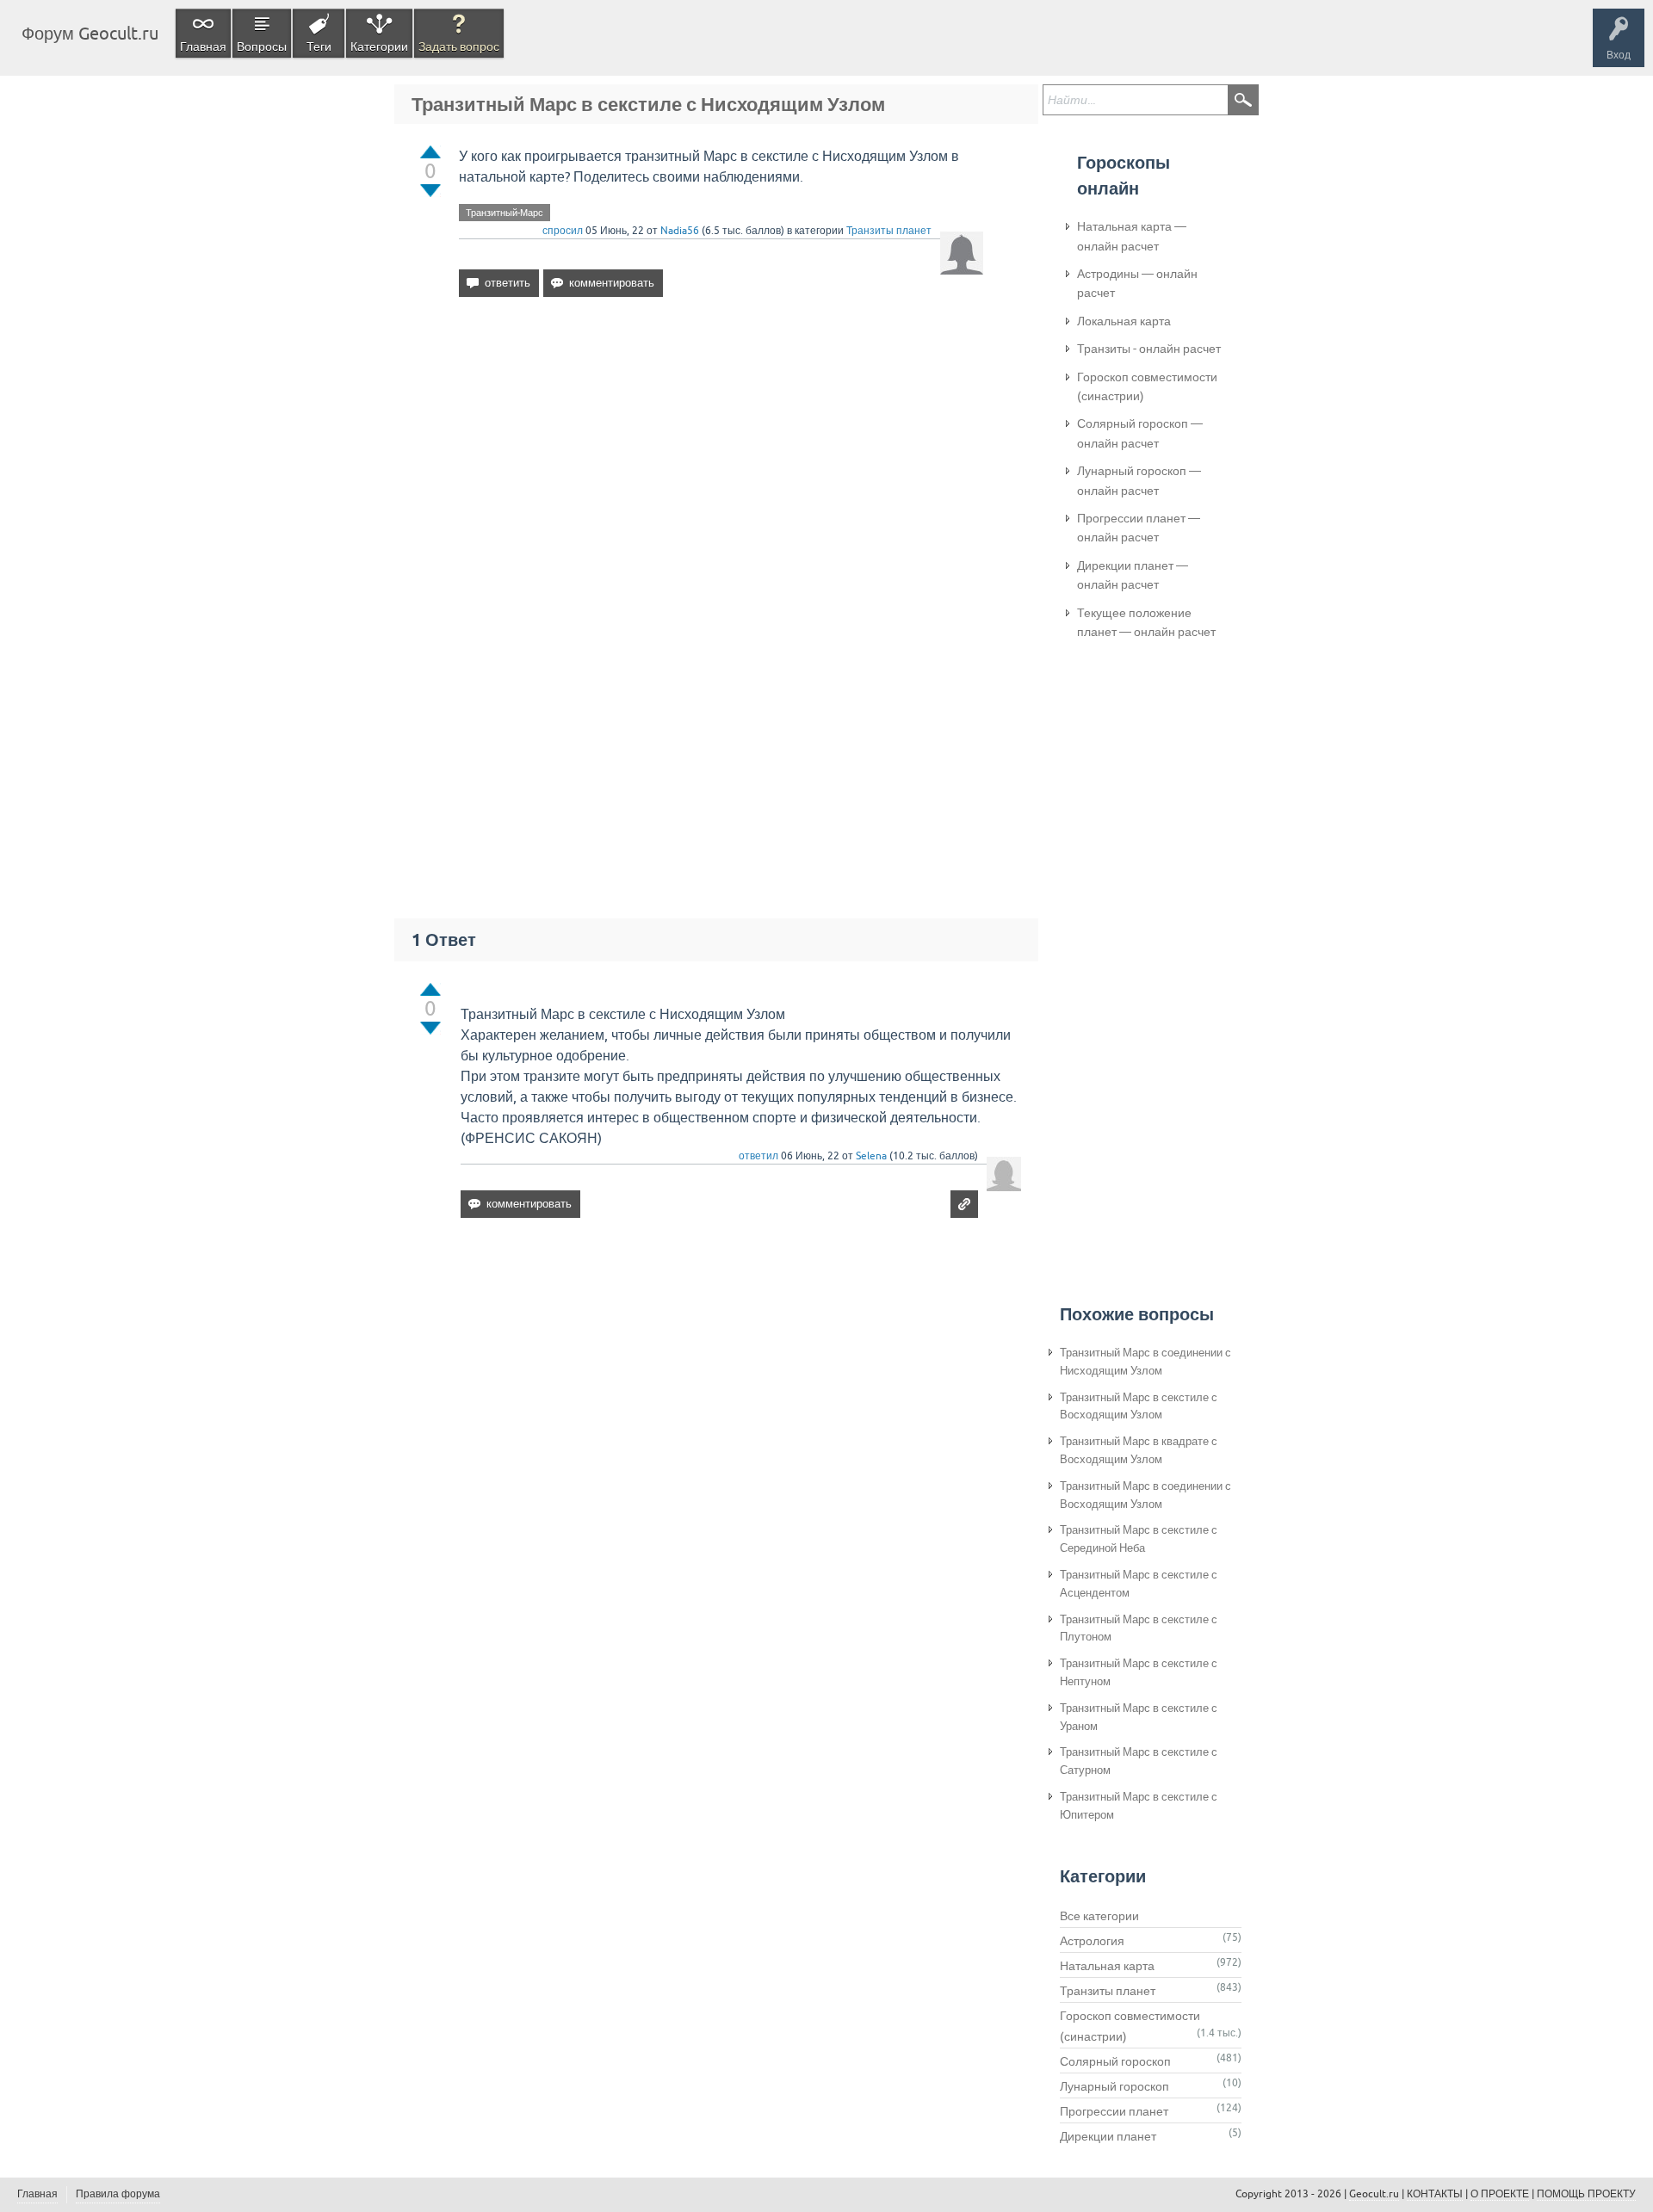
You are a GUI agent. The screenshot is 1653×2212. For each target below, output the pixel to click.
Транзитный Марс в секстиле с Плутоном (1139, 1628)
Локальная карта (1124, 321)
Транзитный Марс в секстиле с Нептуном (1139, 1672)
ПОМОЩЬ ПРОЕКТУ (1586, 2194)
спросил (563, 231)
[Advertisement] (721, 459)
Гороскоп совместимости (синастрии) (1147, 386)
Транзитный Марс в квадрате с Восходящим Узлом (1139, 1450)
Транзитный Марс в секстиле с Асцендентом (1139, 1584)
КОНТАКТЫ (1435, 2194)
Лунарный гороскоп (1114, 2086)
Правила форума (118, 2194)
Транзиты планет (889, 231)
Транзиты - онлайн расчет (1149, 349)
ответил (758, 1156)
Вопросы (262, 46)
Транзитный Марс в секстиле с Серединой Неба (1139, 1539)
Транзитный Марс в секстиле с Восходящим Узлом (1139, 1406)
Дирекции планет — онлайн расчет (1133, 575)
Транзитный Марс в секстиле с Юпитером (1139, 1806)
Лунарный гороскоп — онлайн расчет (1139, 480)
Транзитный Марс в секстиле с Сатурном (1139, 1761)
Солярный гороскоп (1115, 2061)
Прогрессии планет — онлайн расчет (1139, 528)
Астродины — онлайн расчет (1137, 283)
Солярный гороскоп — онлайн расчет (1140, 433)
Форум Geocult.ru (90, 33)
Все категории (1099, 1916)
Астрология (1092, 1941)
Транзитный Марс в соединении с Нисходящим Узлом (1145, 1362)
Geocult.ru (1374, 2194)
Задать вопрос (459, 46)
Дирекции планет (1108, 2136)
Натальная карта (1107, 1966)
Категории (379, 46)
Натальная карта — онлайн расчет (1132, 236)
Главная (203, 46)
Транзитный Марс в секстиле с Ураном (1139, 1717)
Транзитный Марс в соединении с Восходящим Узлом (1145, 1495)
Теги (319, 46)
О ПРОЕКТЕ (1500, 2194)
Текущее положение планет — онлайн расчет (1146, 622)
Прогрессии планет (1114, 2111)
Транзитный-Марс (505, 213)
